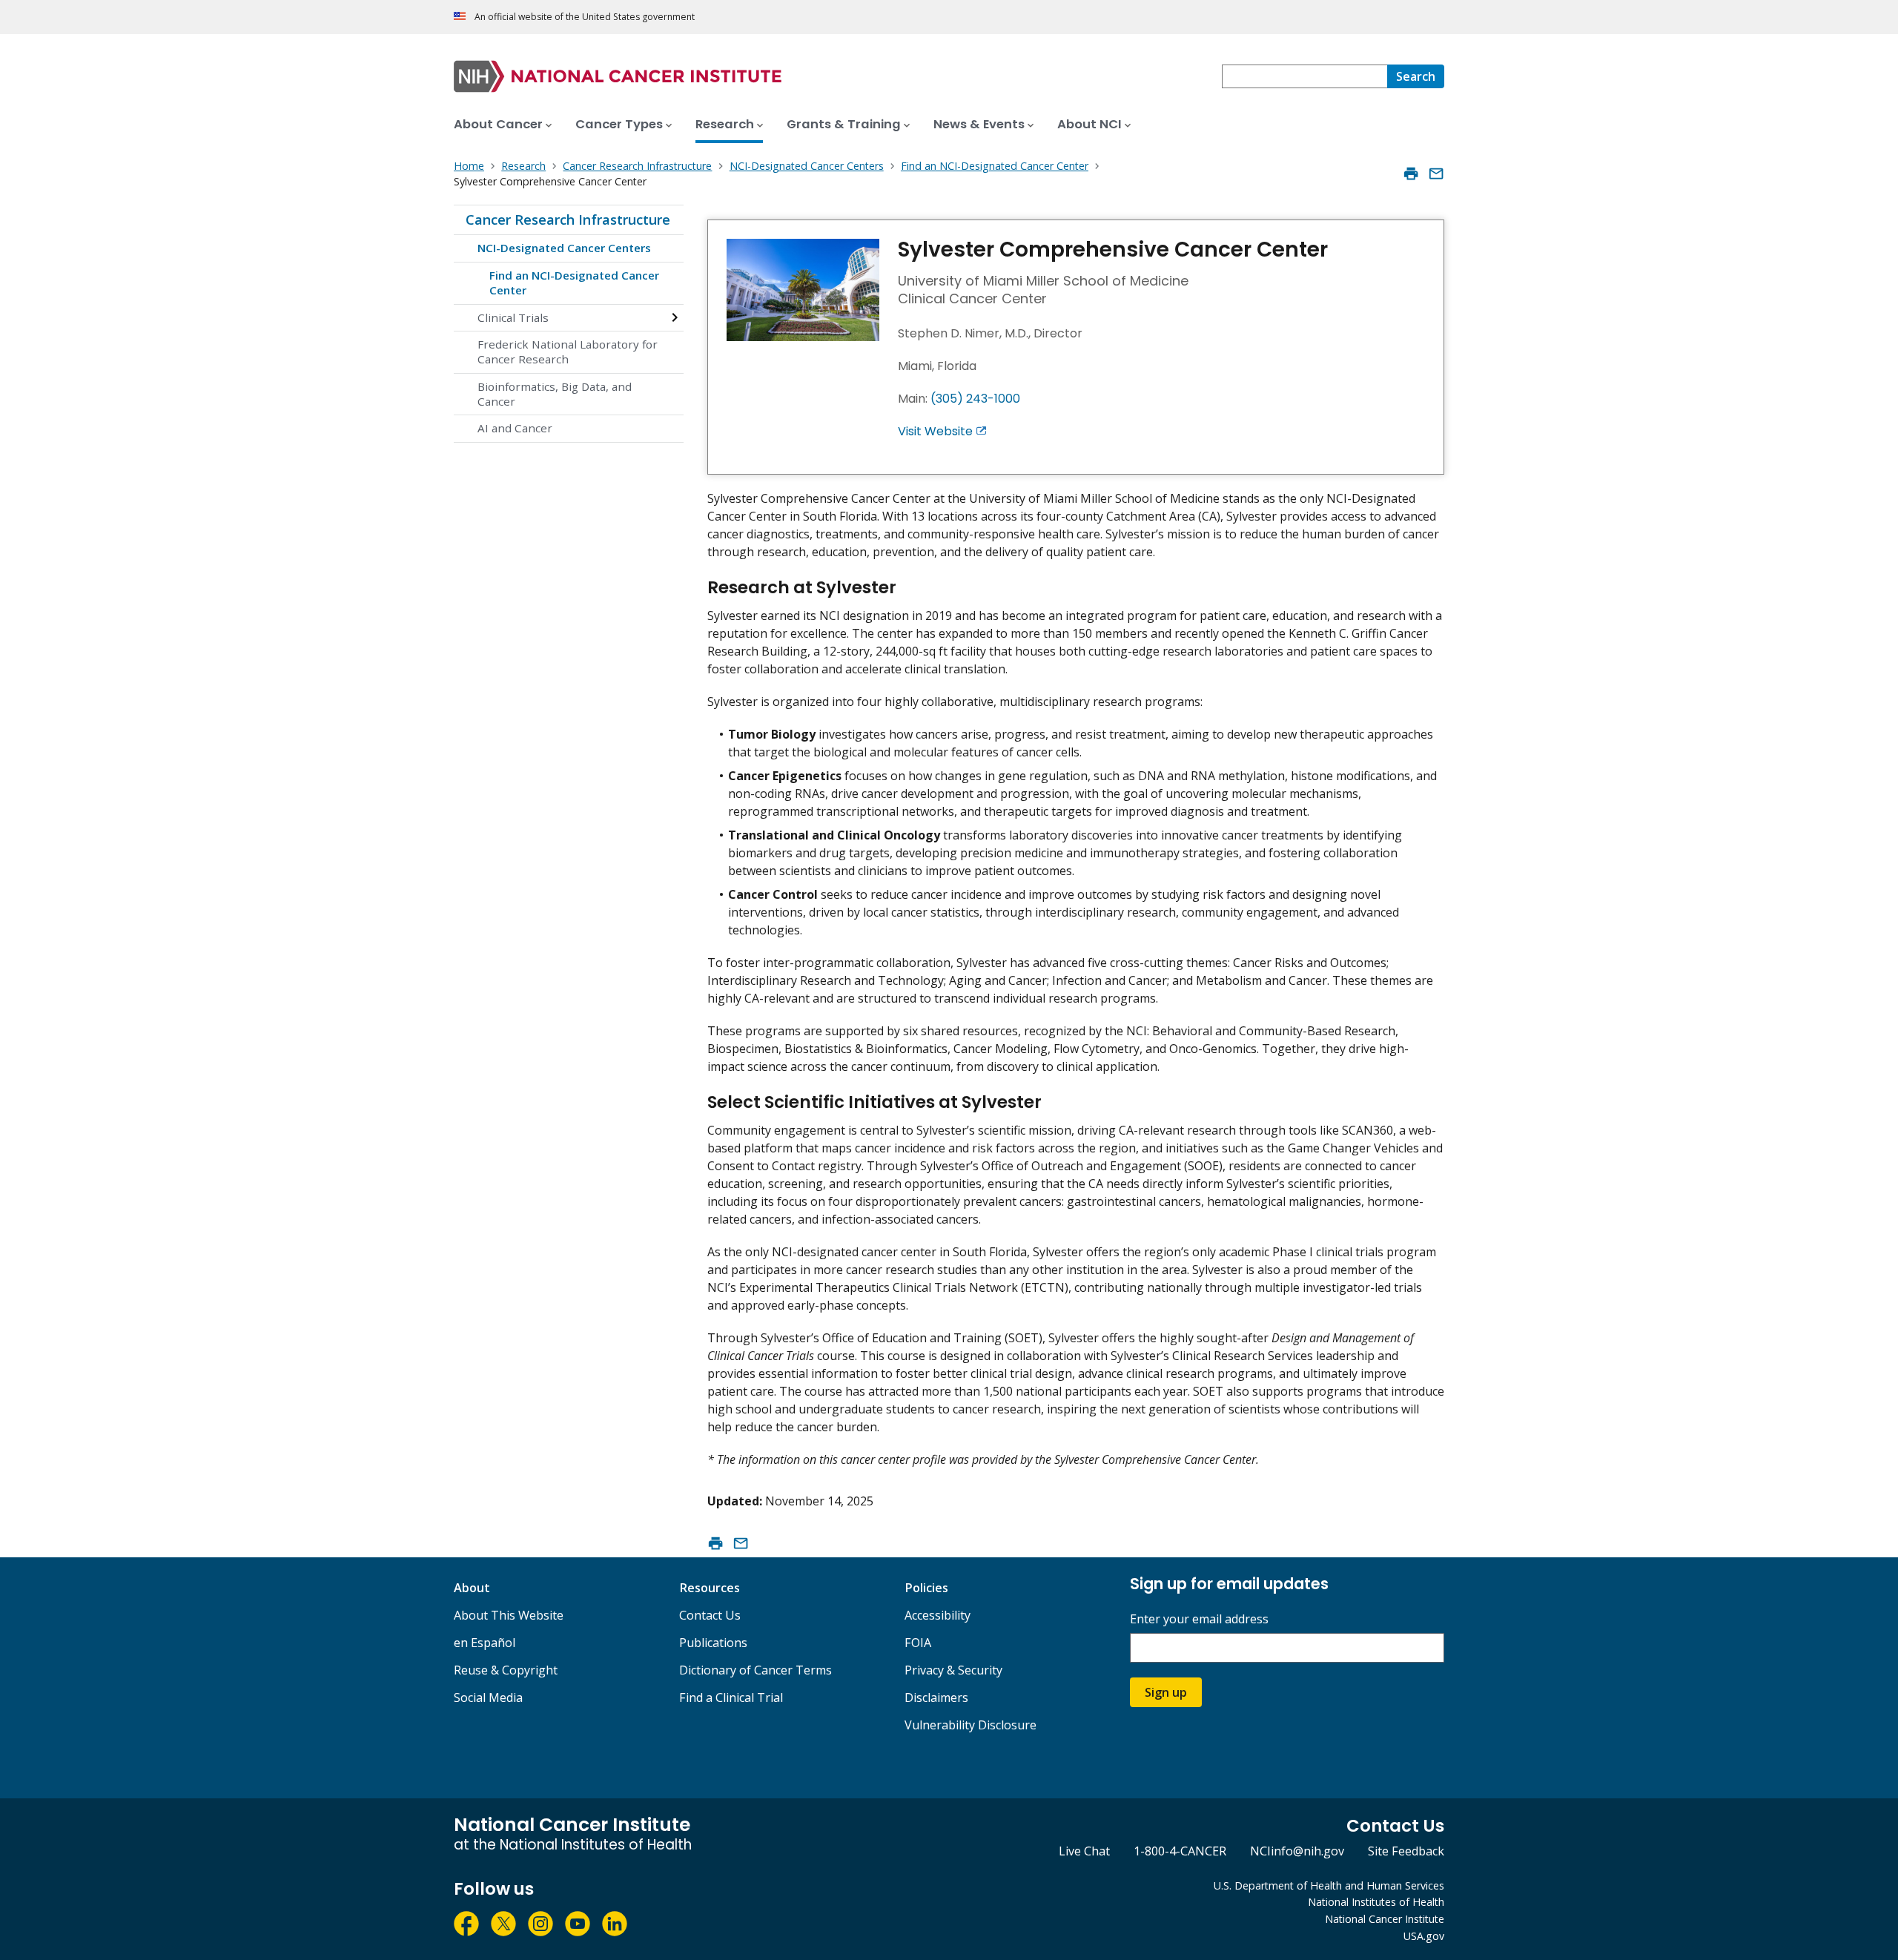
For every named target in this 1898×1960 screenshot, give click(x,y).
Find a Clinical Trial (731, 1697)
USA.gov (1424, 1936)
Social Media (488, 1697)
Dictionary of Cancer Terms (755, 1670)
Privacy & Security (953, 1670)
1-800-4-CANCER (1180, 1851)
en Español (485, 1643)
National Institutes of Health (1376, 1902)
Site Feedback (1406, 1851)
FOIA (918, 1643)
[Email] (1436, 174)
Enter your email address (1199, 1619)
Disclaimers (936, 1697)
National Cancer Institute (1385, 1919)
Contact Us (710, 1615)
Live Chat (1084, 1851)
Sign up (1166, 1692)
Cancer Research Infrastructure (568, 220)
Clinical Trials (513, 317)
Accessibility (938, 1615)
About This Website (509, 1615)
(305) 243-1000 (975, 399)
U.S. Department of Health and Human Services (1329, 1885)
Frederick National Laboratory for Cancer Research (568, 352)
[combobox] (1305, 76)
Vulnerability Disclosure (971, 1725)
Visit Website (935, 431)
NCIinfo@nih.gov (1297, 1851)
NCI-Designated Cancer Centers (564, 248)
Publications (713, 1643)
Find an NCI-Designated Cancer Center (574, 283)
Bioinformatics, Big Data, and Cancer (555, 394)
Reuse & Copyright (506, 1670)
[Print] (1411, 174)
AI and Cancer (515, 428)
